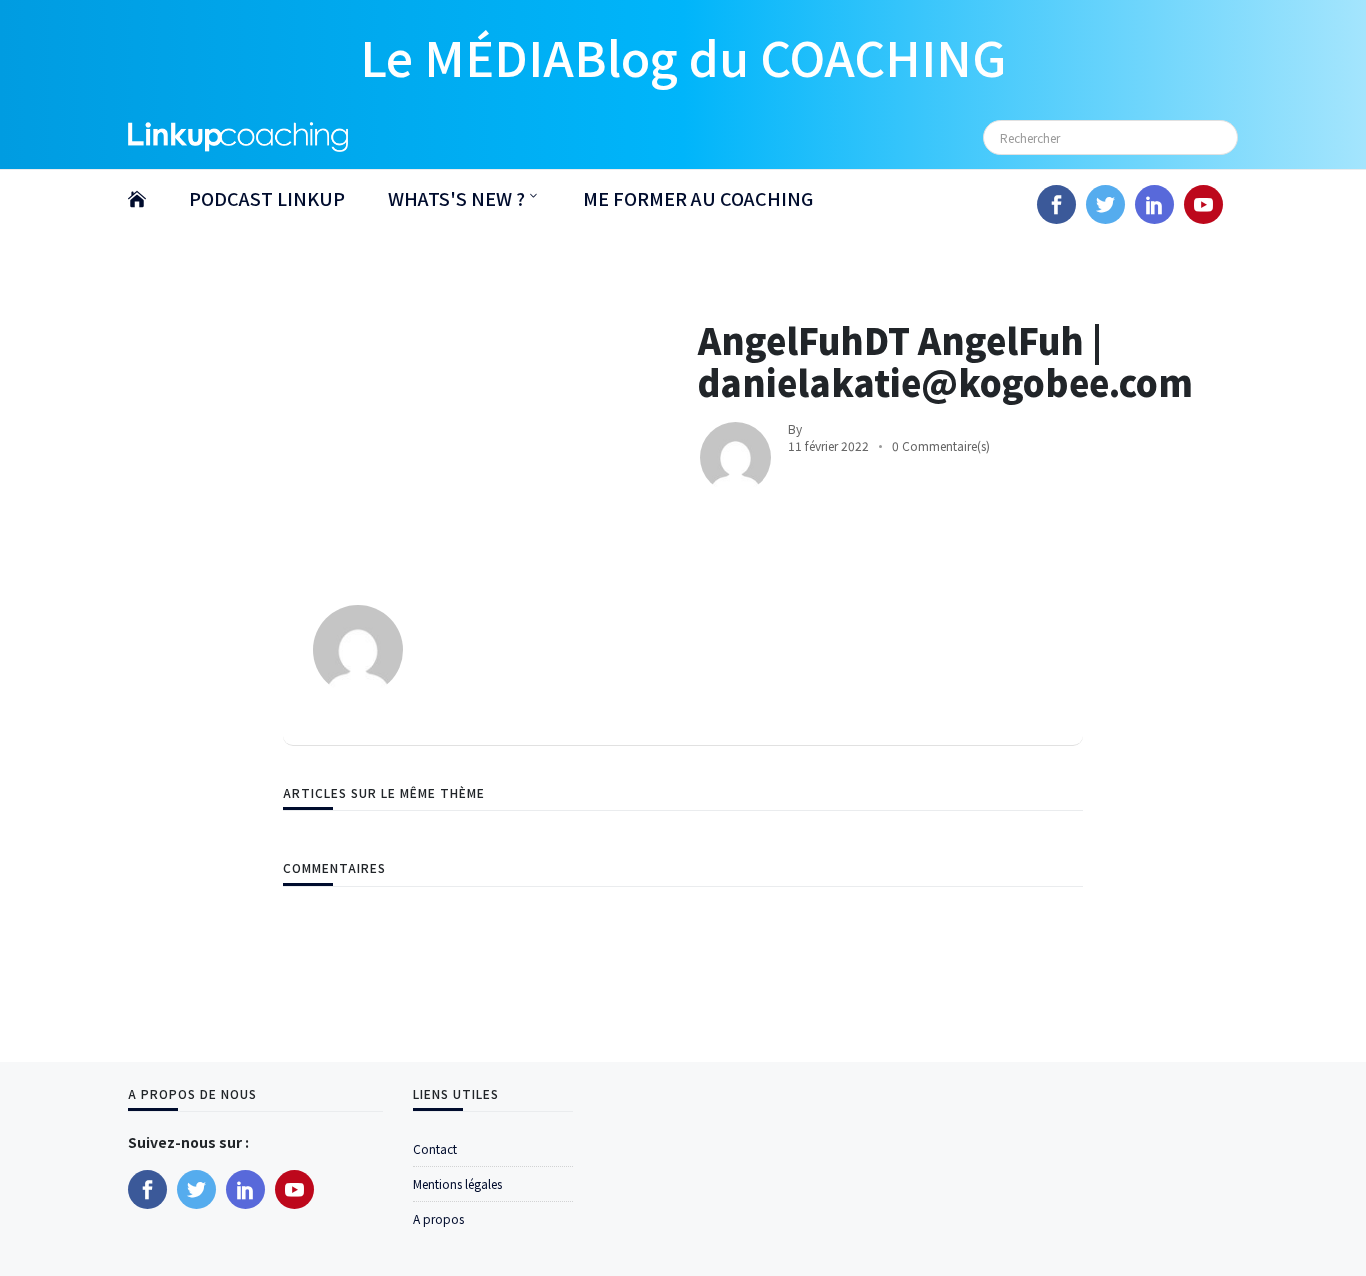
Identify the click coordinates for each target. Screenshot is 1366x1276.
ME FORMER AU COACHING (698, 198)
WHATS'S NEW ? (456, 198)
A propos (438, 1218)
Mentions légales (457, 1183)
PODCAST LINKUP (267, 198)
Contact (435, 1148)
